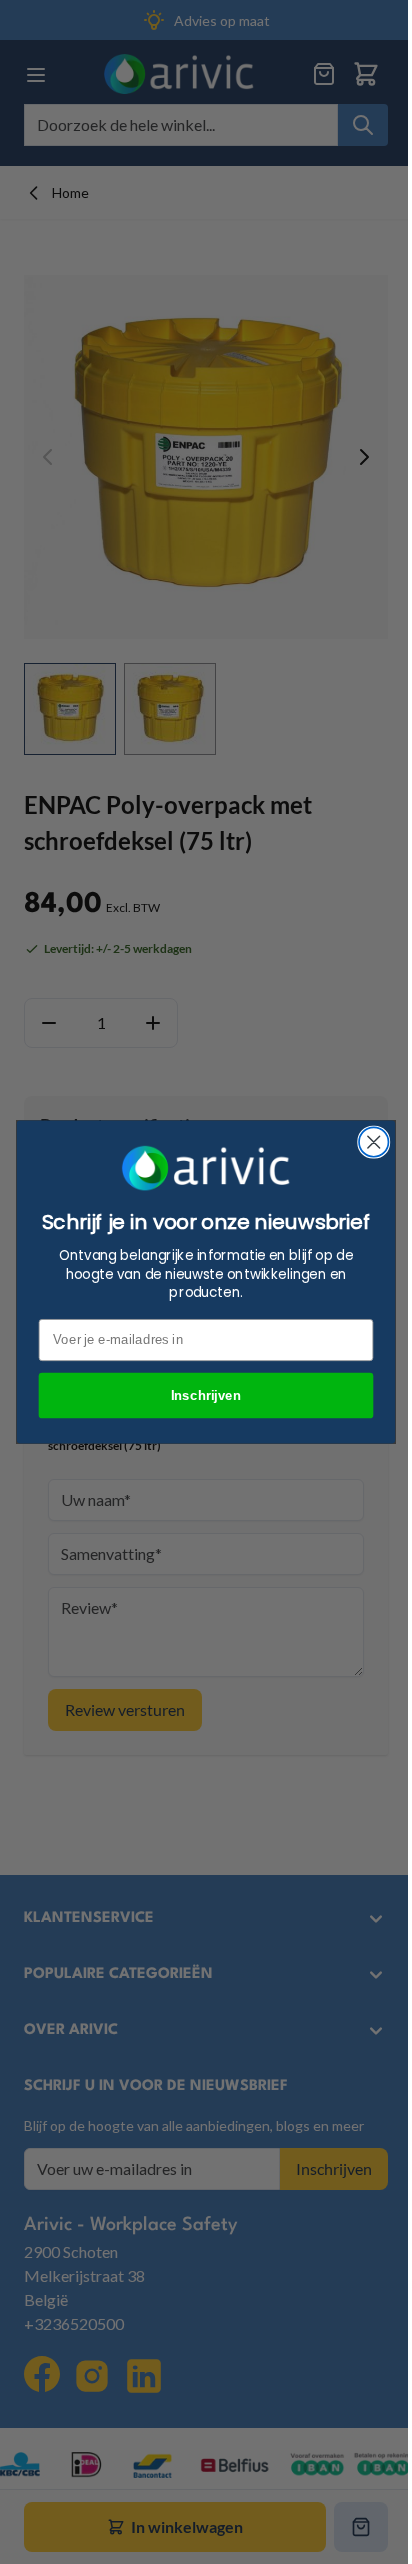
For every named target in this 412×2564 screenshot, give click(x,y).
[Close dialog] (373, 1141)
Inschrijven (206, 1395)
